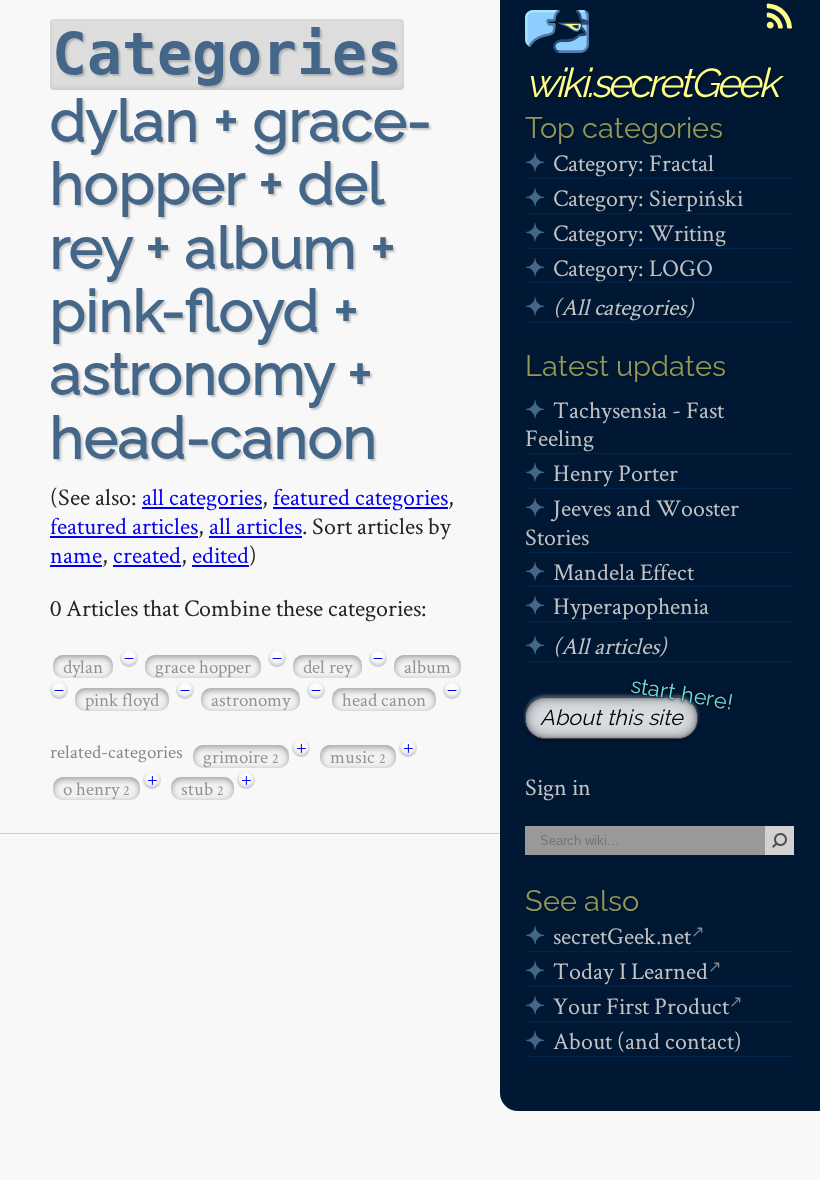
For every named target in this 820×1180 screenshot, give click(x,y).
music (358, 756)
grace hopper (203, 666)
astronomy (250, 699)
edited (220, 554)
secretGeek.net (622, 935)
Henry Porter (615, 472)
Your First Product (641, 1005)
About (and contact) (647, 1040)
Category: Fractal (633, 162)
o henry (96, 788)
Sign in (558, 786)
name (76, 554)
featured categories (360, 496)
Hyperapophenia (631, 605)
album (427, 666)
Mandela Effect (623, 571)
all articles (255, 525)
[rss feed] (779, 16)
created (147, 554)
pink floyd (122, 699)
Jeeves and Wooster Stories (632, 522)
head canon (384, 699)
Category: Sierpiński (648, 197)
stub (202, 788)
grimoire (241, 756)
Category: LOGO (633, 267)
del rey (327, 666)
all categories (202, 496)
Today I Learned (630, 970)
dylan (83, 666)
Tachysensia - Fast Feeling (624, 424)
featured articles (124, 525)
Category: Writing (639, 232)
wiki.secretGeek (651, 82)
